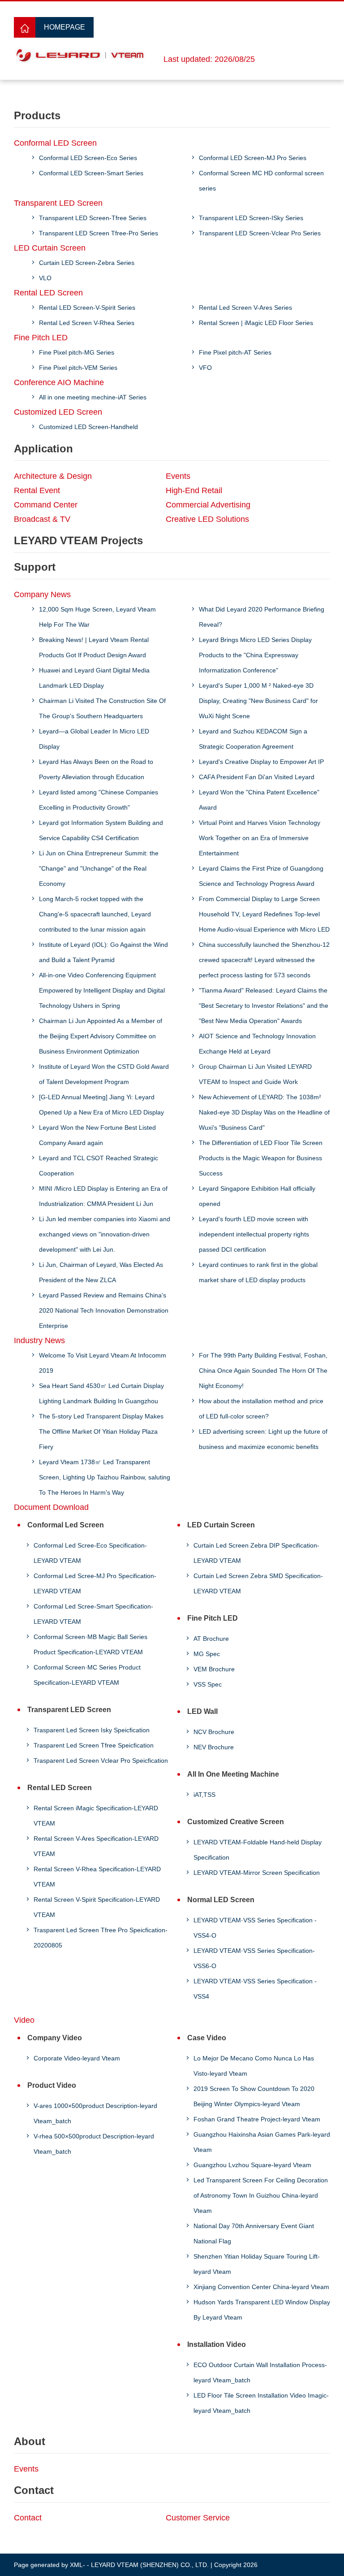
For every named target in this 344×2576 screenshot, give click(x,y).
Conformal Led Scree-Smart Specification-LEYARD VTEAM (93, 1614)
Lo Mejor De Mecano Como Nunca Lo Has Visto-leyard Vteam (254, 2066)
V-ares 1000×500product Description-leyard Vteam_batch (95, 2113)
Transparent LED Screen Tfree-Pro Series (99, 233)
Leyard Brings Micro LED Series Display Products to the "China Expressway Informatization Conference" (255, 655)
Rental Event (37, 490)
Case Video (207, 2038)
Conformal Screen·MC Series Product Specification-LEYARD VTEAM (87, 1675)
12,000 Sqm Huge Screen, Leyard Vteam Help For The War (97, 617)
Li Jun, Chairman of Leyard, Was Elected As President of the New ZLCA (101, 1272)
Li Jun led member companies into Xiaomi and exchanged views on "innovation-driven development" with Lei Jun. (105, 1234)
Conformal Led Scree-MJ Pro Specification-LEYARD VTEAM (95, 1583)
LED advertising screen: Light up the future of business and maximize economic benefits (263, 1439)
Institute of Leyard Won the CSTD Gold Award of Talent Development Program (104, 1074)
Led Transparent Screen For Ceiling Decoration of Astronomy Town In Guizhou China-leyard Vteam (261, 2195)
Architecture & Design (53, 476)
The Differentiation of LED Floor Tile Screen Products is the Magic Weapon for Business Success (261, 1158)
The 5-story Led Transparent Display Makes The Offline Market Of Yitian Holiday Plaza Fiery (101, 1431)
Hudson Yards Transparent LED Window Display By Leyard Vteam (262, 2310)
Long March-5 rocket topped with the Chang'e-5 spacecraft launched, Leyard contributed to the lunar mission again (95, 914)
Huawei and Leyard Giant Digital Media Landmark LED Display (94, 678)
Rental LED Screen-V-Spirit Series (87, 308)
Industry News (39, 1340)
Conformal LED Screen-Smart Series (91, 173)
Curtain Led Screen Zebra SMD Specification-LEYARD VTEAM (258, 1583)
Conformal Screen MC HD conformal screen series (261, 181)
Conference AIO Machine (59, 382)
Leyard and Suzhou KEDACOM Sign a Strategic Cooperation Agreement (253, 739)
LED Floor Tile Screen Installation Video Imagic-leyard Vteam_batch (261, 2403)
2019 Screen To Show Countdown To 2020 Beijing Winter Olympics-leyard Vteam (254, 2096)
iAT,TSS (204, 1795)
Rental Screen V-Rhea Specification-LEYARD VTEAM (97, 1877)
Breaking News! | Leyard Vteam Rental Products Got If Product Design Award (94, 647)
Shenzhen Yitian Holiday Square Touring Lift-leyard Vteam (257, 2264)
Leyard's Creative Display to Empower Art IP (261, 762)
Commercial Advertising (208, 505)
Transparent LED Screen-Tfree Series (93, 218)
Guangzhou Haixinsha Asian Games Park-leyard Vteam (262, 2142)
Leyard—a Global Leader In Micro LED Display (94, 739)
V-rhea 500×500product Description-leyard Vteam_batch (94, 2144)
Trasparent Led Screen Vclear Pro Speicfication (101, 1761)
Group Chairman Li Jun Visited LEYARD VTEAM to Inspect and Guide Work (255, 1074)
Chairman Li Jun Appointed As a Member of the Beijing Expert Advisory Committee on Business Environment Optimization (101, 1036)
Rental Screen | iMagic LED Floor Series (256, 323)
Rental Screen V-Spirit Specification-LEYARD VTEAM (97, 1907)
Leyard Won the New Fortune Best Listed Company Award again (97, 1135)
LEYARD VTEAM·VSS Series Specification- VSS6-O (254, 1958)
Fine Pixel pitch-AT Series (235, 352)
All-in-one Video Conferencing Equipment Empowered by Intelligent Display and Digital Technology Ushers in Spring (102, 990)
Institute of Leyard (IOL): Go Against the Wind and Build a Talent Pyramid (103, 952)
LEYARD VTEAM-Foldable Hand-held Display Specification (258, 1850)
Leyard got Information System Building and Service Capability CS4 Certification (101, 830)
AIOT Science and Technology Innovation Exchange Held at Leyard (257, 1044)
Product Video (52, 2085)
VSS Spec (208, 1684)
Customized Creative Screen (236, 1822)
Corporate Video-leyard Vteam (77, 2058)
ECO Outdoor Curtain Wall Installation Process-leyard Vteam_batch (260, 2372)
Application (43, 449)
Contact (34, 2490)
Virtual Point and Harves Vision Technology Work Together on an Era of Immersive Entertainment (260, 838)
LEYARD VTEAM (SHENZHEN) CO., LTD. (150, 2565)
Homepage (64, 27)
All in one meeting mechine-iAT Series (93, 397)
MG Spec (207, 1654)
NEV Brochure (214, 1747)
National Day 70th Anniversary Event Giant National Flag (254, 2233)
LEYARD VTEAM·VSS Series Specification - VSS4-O (255, 1928)
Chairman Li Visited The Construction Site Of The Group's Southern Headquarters (102, 708)
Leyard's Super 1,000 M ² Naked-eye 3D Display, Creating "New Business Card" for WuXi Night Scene (258, 701)
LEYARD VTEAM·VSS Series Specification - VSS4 (255, 1989)
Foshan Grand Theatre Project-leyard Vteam (257, 2119)
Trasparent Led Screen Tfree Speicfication (94, 1745)
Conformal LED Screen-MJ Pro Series (253, 158)
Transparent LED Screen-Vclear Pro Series (260, 233)
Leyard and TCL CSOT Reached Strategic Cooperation (99, 1166)
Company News (42, 594)
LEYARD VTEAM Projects (78, 540)
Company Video (55, 2038)
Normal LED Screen (221, 1900)
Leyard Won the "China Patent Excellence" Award (259, 800)
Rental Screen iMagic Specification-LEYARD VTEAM (96, 1816)
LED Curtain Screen (50, 248)
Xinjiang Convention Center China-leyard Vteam (261, 2287)
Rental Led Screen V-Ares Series (245, 308)
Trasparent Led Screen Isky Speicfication (92, 1730)
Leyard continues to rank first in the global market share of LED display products (258, 1272)
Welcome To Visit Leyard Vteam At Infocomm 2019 (103, 1363)
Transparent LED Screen (58, 203)
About (30, 2441)
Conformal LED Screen (55, 143)
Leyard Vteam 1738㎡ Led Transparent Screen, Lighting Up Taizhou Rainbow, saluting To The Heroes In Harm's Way (105, 1477)
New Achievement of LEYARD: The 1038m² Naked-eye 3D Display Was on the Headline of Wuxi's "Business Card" (264, 1112)
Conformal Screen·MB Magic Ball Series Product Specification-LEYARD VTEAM (90, 1644)
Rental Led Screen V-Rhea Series (87, 323)
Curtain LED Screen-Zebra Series (87, 263)
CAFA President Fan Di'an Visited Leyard (257, 777)
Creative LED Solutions (207, 519)
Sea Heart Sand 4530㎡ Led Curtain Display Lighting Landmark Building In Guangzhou (101, 1393)
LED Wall (202, 1711)
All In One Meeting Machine (233, 1774)
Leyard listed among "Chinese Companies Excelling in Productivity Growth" (99, 800)
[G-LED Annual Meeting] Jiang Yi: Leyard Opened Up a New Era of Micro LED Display (101, 1105)
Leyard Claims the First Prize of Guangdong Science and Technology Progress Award (261, 876)
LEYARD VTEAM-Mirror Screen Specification (257, 1873)
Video (24, 2020)
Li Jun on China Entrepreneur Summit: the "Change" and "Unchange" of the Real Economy (99, 868)
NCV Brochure (214, 1732)
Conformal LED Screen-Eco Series (88, 158)
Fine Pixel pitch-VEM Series (78, 368)
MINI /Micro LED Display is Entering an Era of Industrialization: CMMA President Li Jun (103, 1196)
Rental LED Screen (48, 293)
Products (37, 115)
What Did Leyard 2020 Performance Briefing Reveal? (262, 617)
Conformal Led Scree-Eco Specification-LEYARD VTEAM (90, 1553)
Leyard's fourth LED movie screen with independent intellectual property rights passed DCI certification (254, 1234)
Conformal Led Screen (66, 1525)
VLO (45, 278)
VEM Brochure (214, 1669)
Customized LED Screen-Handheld (88, 427)
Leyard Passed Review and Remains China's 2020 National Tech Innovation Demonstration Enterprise (104, 1310)
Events (178, 476)
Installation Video (217, 2344)
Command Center (46, 505)
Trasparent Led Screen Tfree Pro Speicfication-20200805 (101, 1938)
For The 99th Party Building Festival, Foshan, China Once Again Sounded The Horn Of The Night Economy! (263, 1370)
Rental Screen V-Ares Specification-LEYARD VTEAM (96, 1846)
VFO (205, 368)
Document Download (51, 1507)
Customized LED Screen (58, 412)
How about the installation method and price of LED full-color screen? (261, 1409)
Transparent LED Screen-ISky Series (251, 218)
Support (35, 567)
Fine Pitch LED (41, 338)
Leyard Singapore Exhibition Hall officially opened (257, 1196)
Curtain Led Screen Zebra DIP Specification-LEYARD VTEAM (256, 1553)
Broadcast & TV (42, 519)
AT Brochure (211, 1639)
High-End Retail (194, 490)
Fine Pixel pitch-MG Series (77, 352)
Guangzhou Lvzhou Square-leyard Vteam (252, 2165)
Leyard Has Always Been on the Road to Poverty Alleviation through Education (96, 769)
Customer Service (198, 2518)
